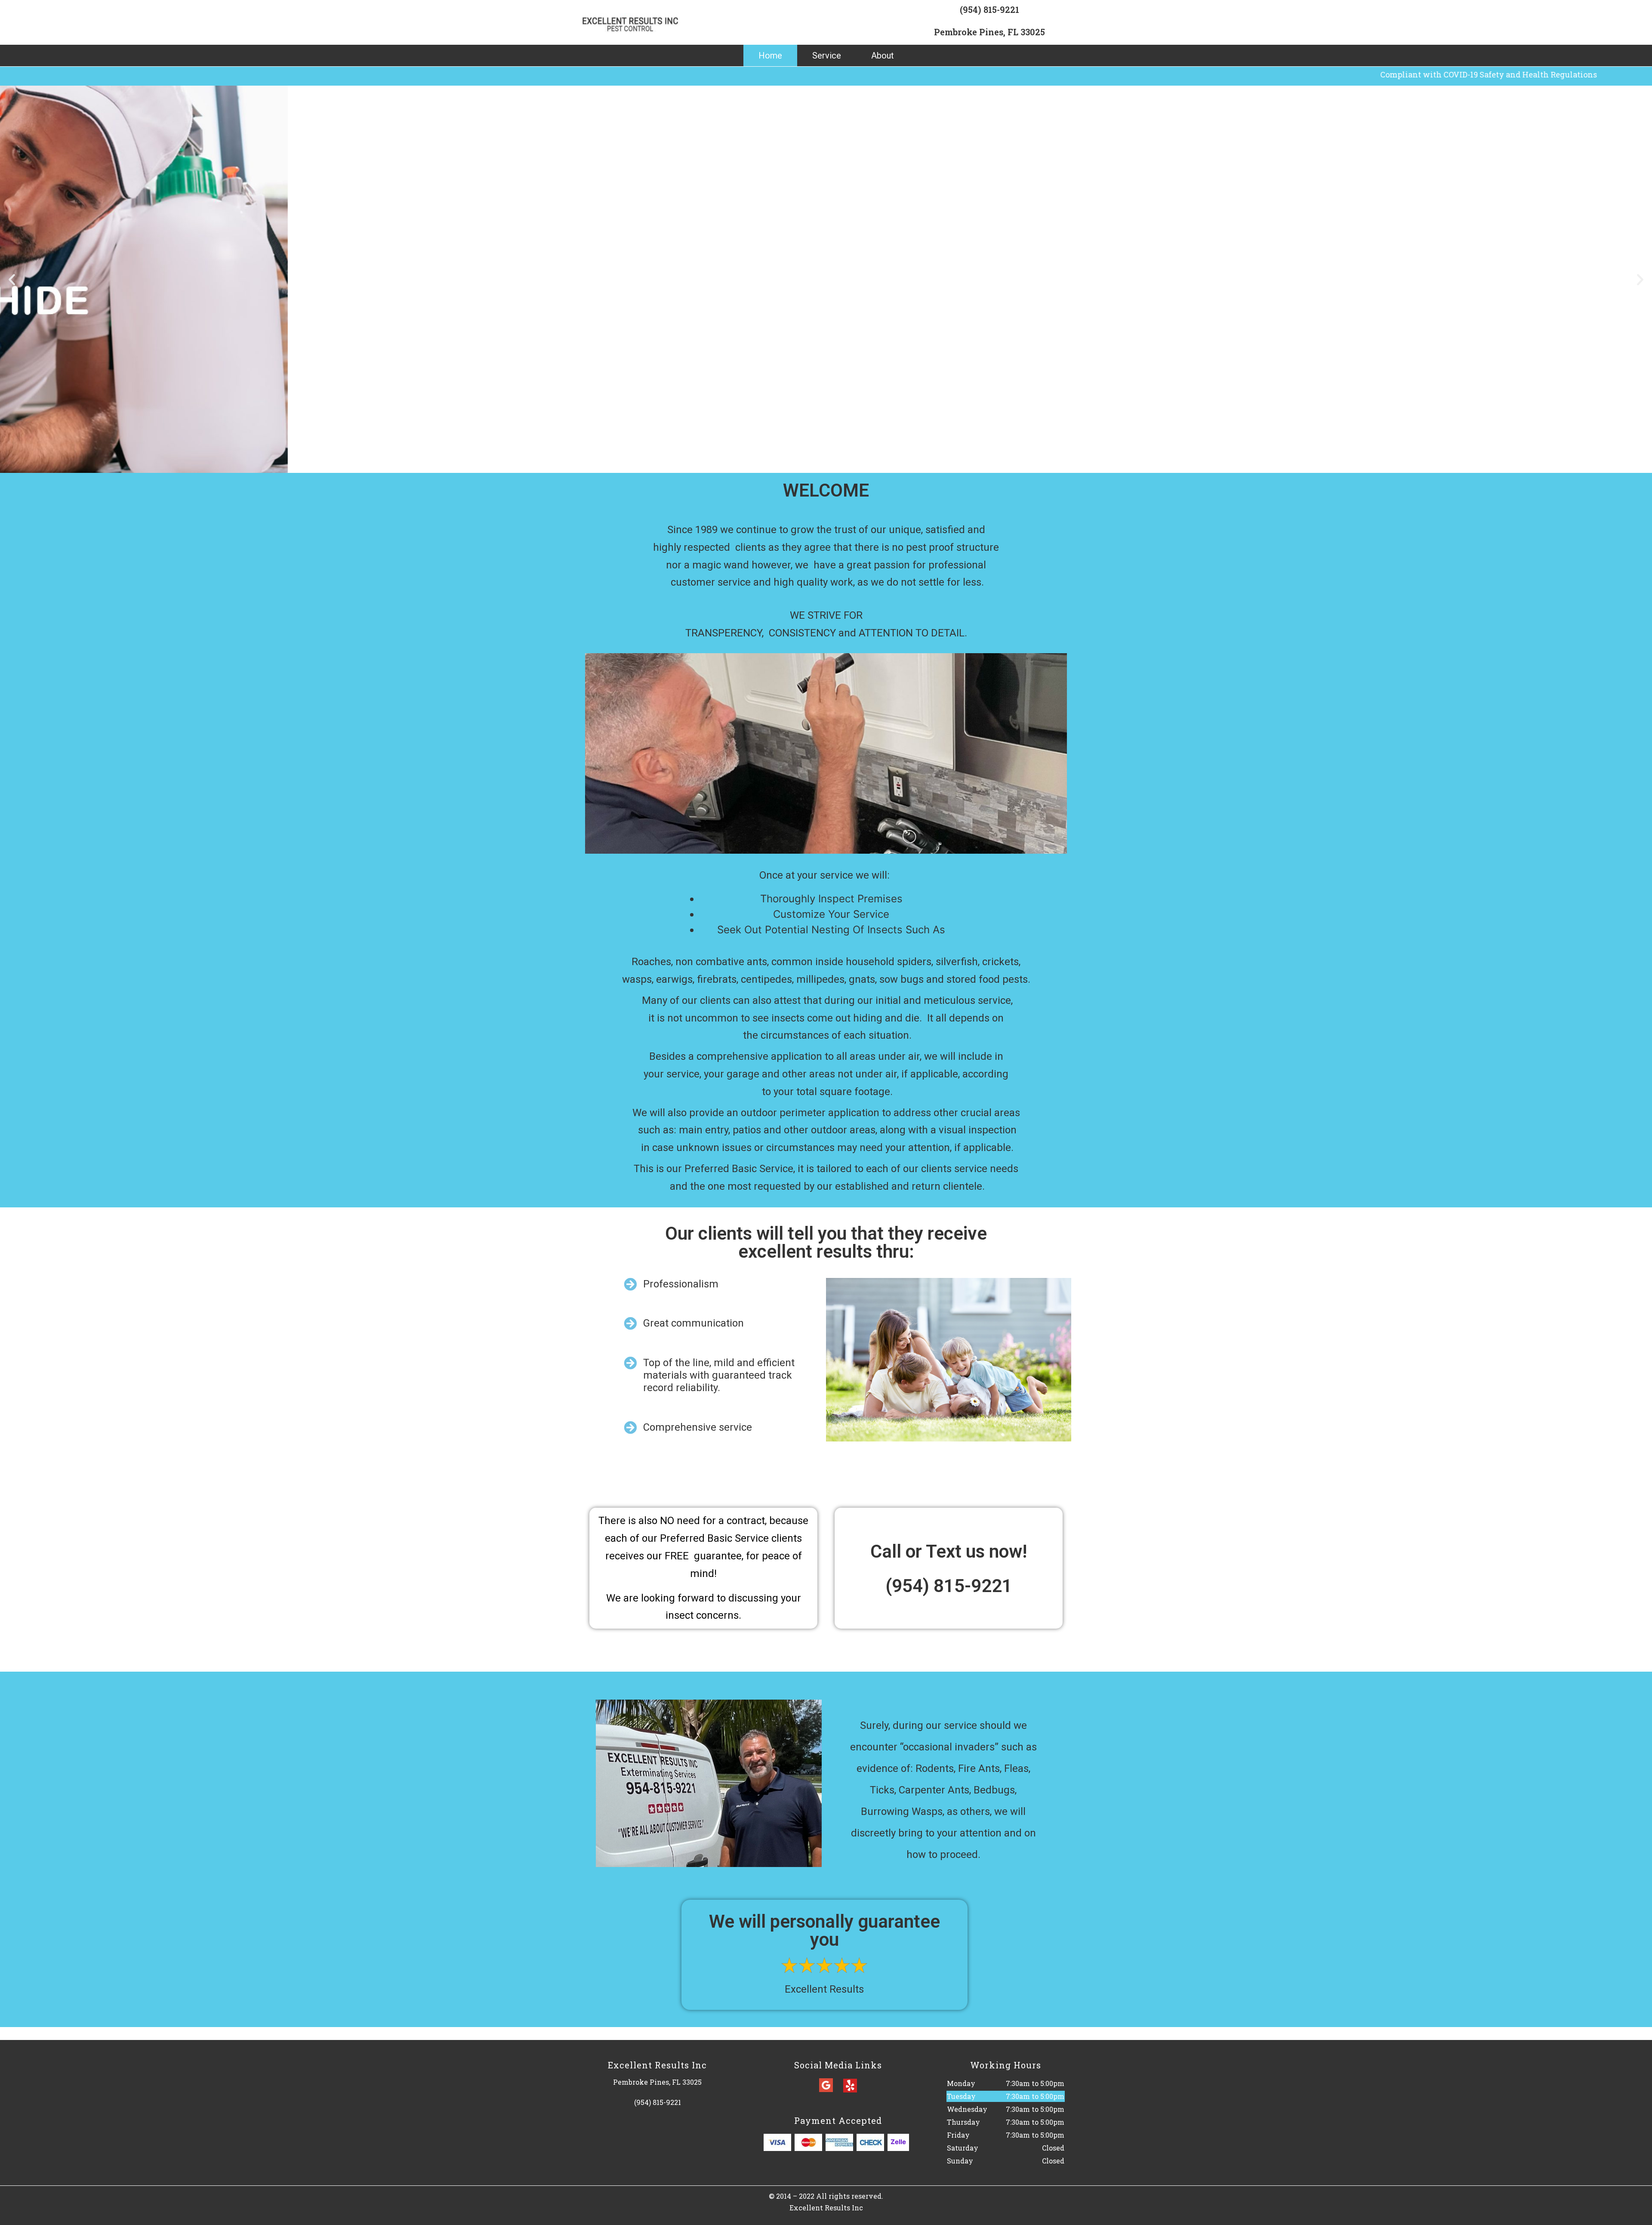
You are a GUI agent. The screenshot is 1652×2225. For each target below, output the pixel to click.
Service (827, 56)
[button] (12, 279)
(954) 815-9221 (989, 9)
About (883, 56)
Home (770, 56)
